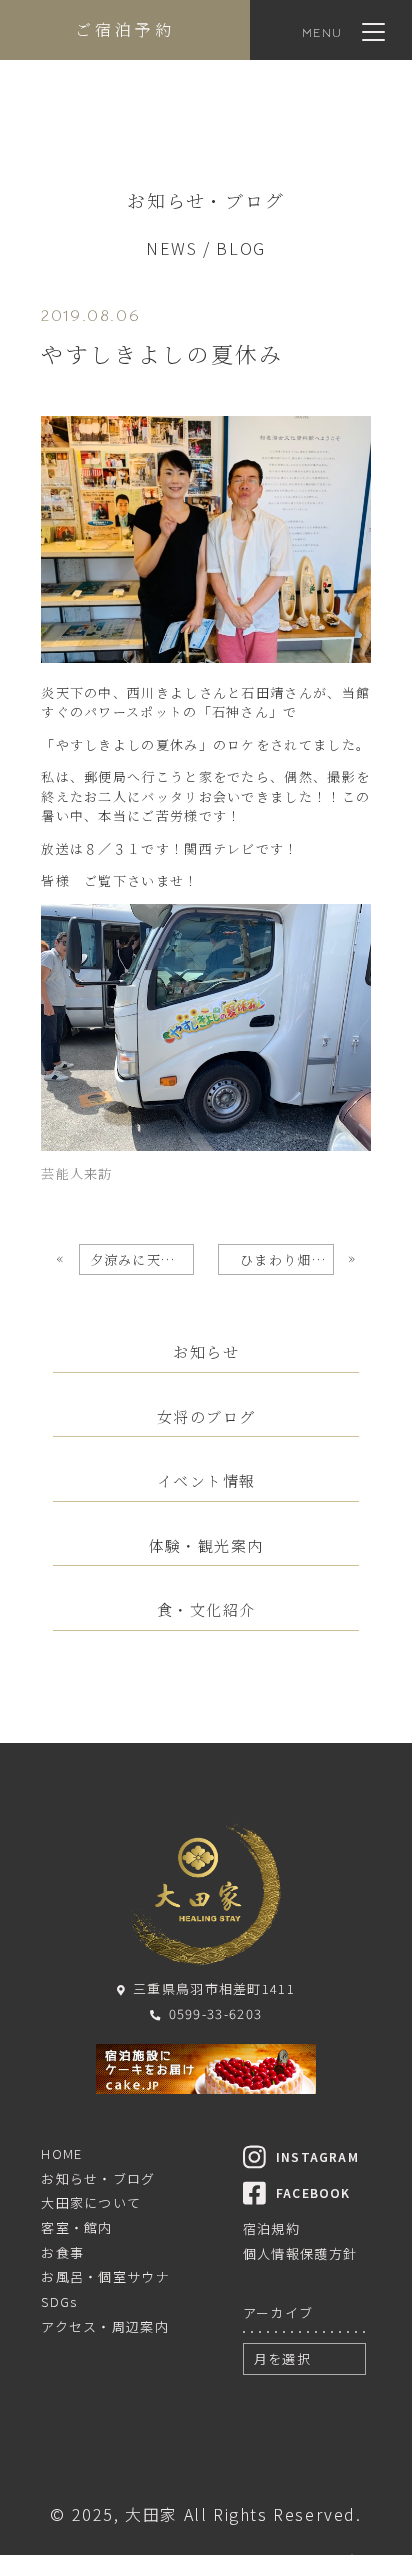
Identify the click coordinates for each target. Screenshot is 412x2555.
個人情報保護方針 (300, 2253)
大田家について (91, 2202)
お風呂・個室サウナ (105, 2276)
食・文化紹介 (206, 1610)
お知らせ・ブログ (98, 2178)
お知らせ (206, 1352)
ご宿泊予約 (125, 29)
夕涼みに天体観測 (142, 1259)
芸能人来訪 (77, 1173)
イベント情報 (206, 1481)
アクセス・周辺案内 (105, 2326)
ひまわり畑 (286, 1259)
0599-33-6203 (215, 2013)
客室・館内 (77, 2227)
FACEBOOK (313, 2192)
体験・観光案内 (206, 1546)
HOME (61, 2153)
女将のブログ (206, 1417)
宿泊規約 (271, 2228)
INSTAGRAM (317, 2156)
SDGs (59, 2301)
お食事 (62, 2252)
